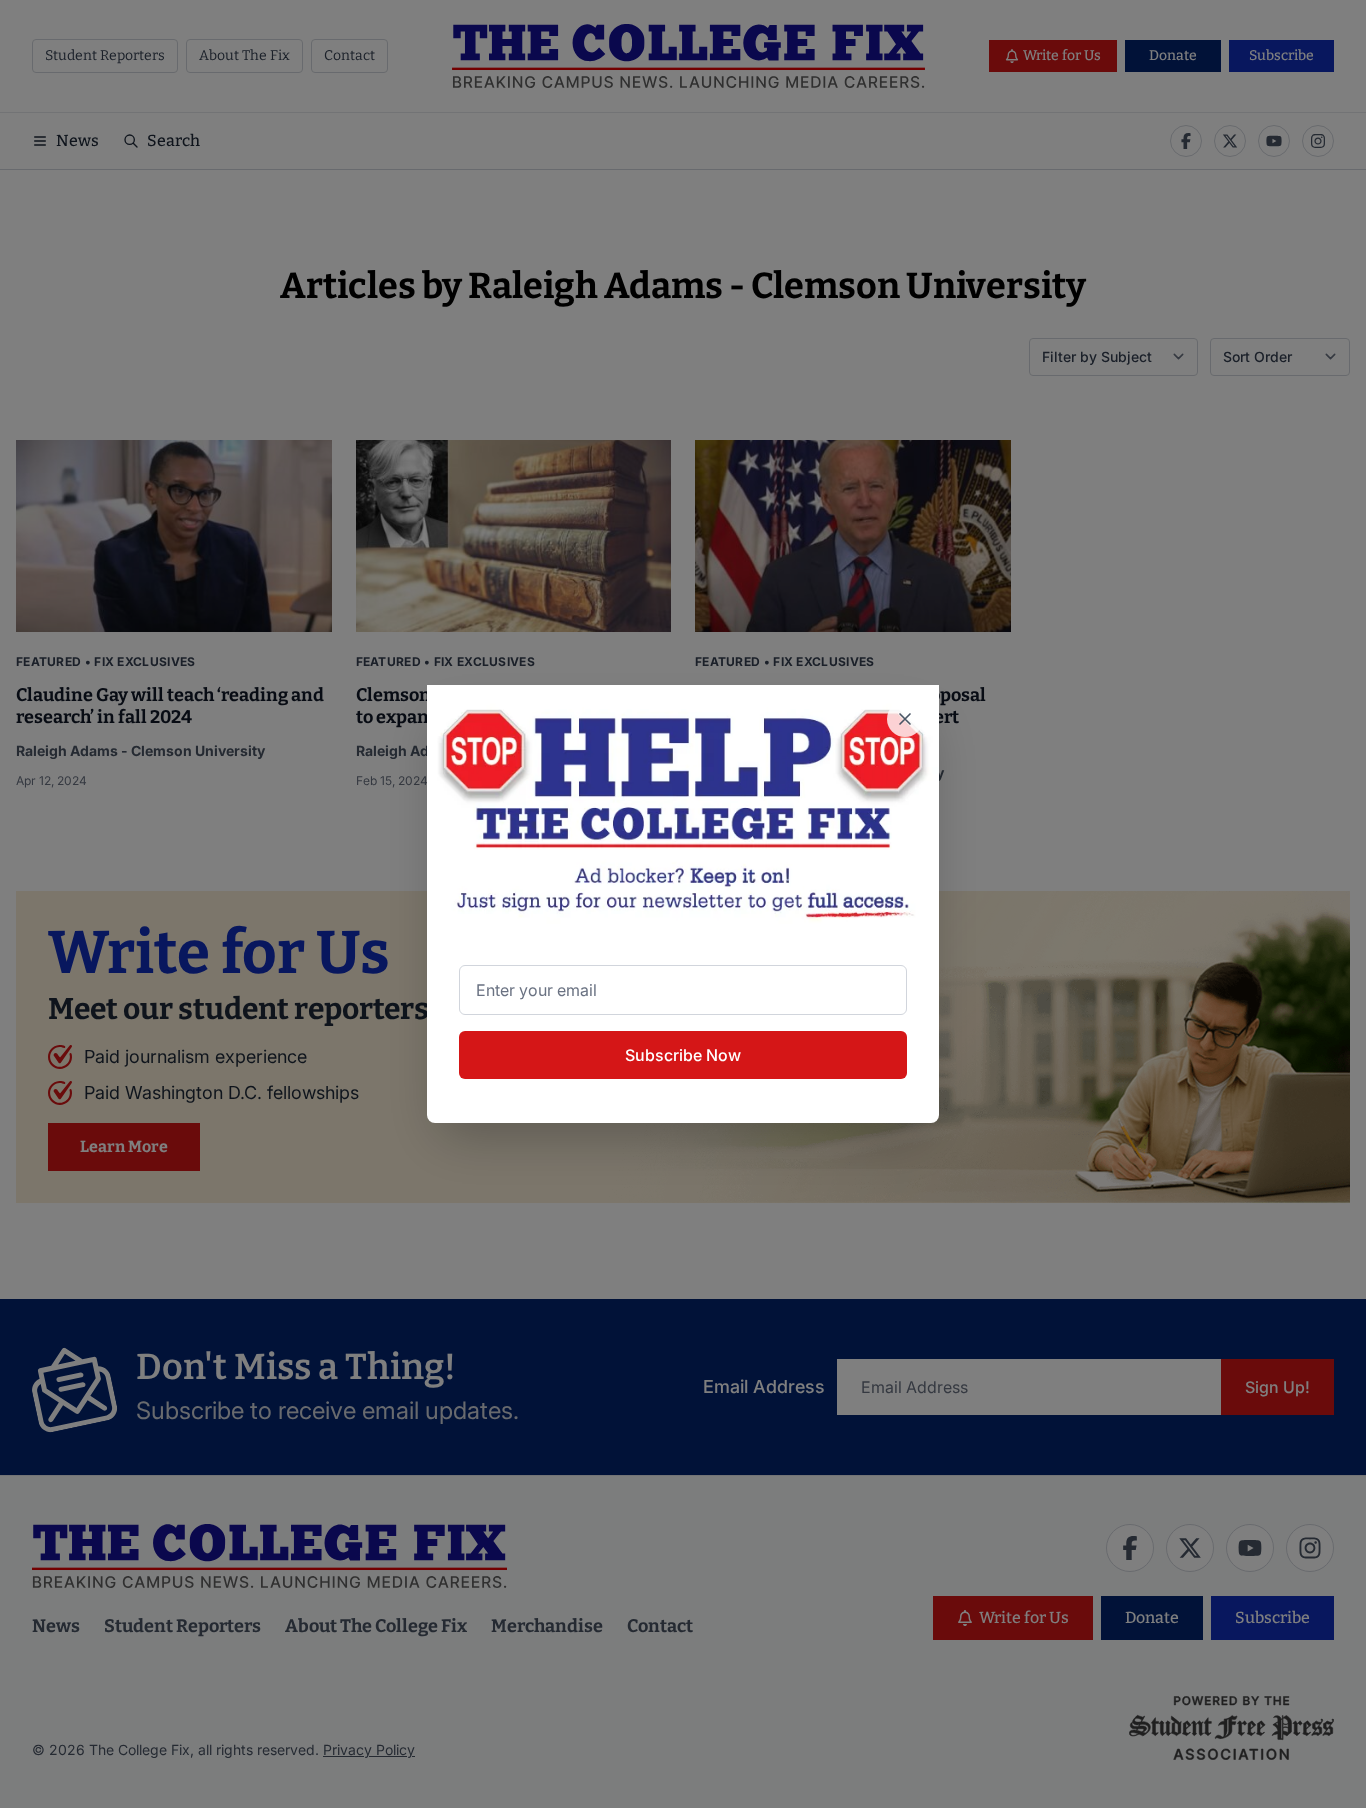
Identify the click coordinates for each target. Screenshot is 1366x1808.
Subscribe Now (683, 1055)
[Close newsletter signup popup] (905, 719)
